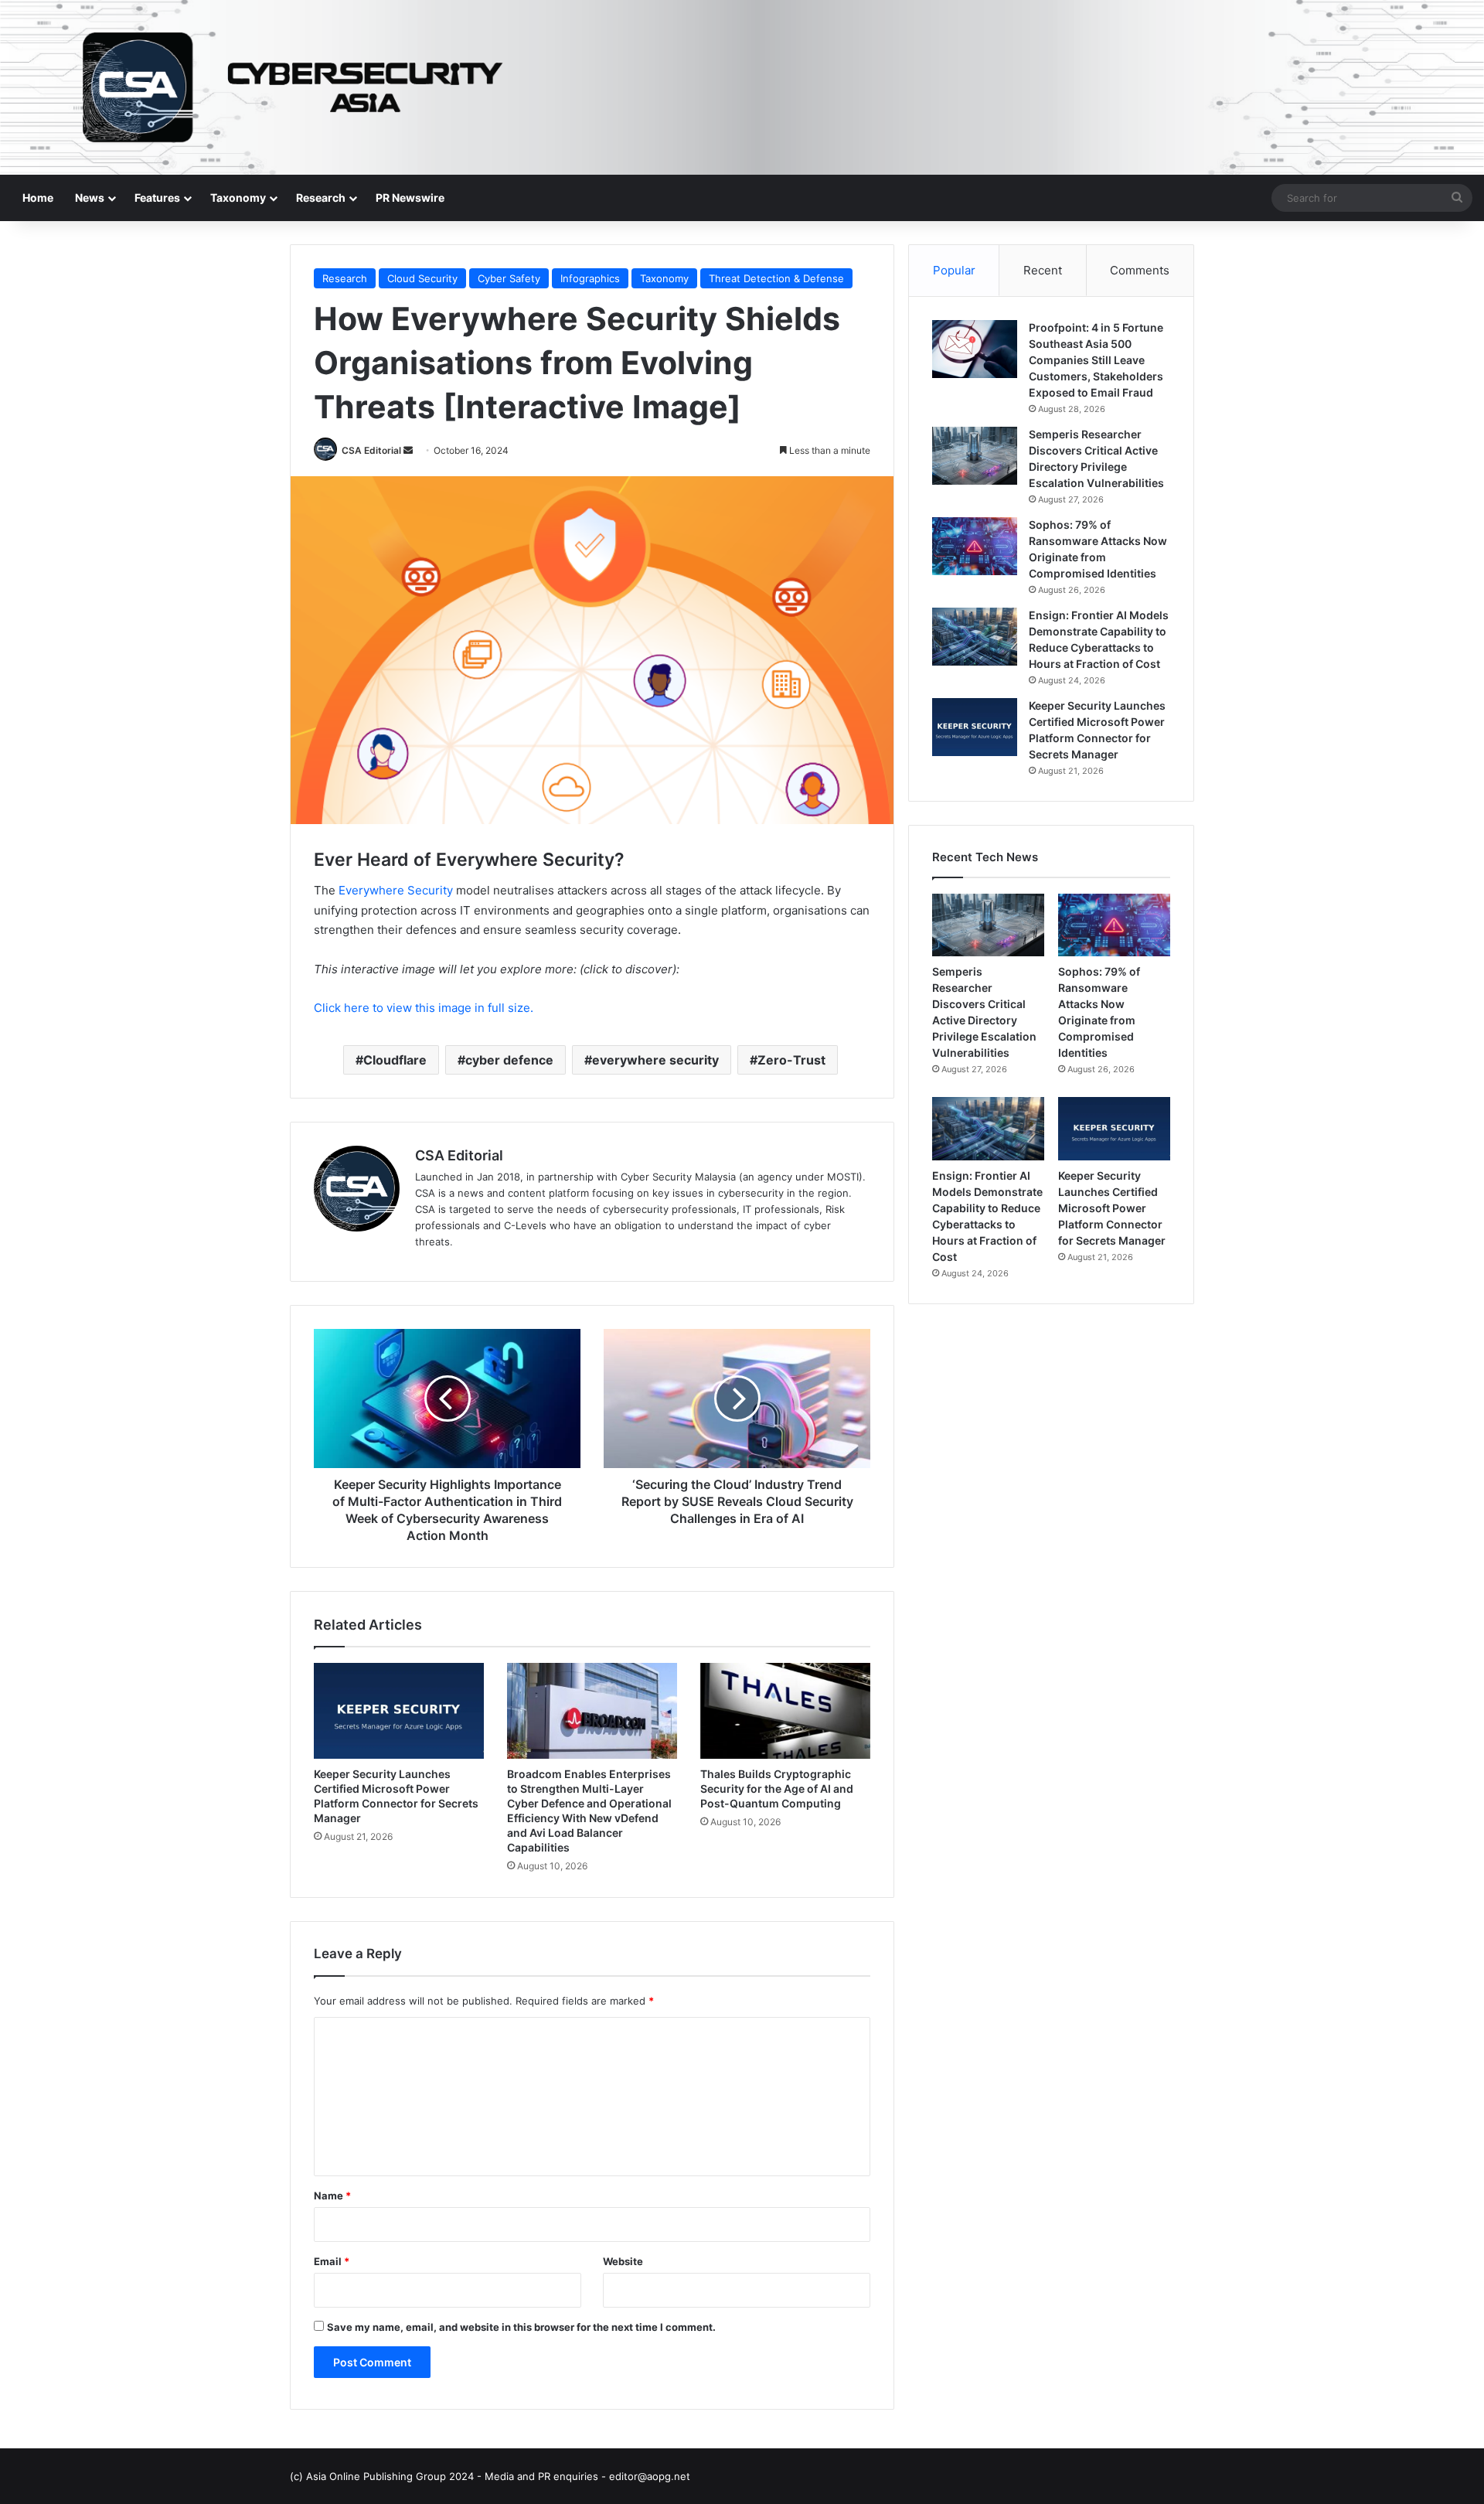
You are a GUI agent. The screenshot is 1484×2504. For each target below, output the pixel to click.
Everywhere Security (396, 890)
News (90, 198)
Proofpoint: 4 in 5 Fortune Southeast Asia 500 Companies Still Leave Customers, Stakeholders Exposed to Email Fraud (1096, 360)
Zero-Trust (791, 1060)
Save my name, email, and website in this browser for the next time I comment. (521, 2327)
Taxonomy (238, 198)
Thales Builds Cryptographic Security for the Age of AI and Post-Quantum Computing (777, 1789)
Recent (1043, 270)
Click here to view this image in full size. (424, 1008)
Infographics (590, 278)
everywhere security (655, 1060)
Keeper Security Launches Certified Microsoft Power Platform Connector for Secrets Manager (1112, 1208)
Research (321, 198)
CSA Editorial (371, 450)
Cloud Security (422, 278)
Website (623, 2261)
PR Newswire (410, 198)
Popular (954, 270)
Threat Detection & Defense (776, 278)
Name (332, 2196)
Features (157, 198)
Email (332, 2261)
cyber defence (509, 1060)
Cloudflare (395, 1060)
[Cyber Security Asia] (742, 87)
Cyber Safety (509, 278)
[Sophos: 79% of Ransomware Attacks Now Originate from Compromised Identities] (975, 546)
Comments (1140, 270)
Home (38, 198)
